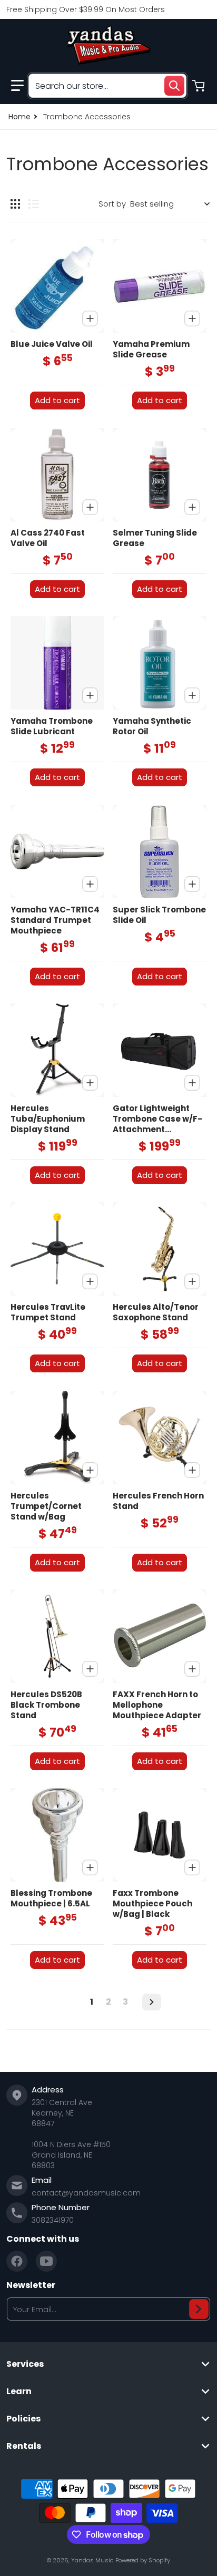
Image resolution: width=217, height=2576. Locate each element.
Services (25, 2364)
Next (152, 2002)
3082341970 (53, 2220)
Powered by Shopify (143, 2560)
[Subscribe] (199, 2309)
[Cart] (200, 86)
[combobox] (107, 86)
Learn (19, 2392)
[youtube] (46, 2261)
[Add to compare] (90, 319)
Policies (23, 2419)
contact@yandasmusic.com (86, 2193)
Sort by (112, 204)
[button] (17, 86)
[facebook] (17, 2261)
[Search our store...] (174, 86)
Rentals (24, 2446)
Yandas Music (92, 2560)
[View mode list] (34, 204)
